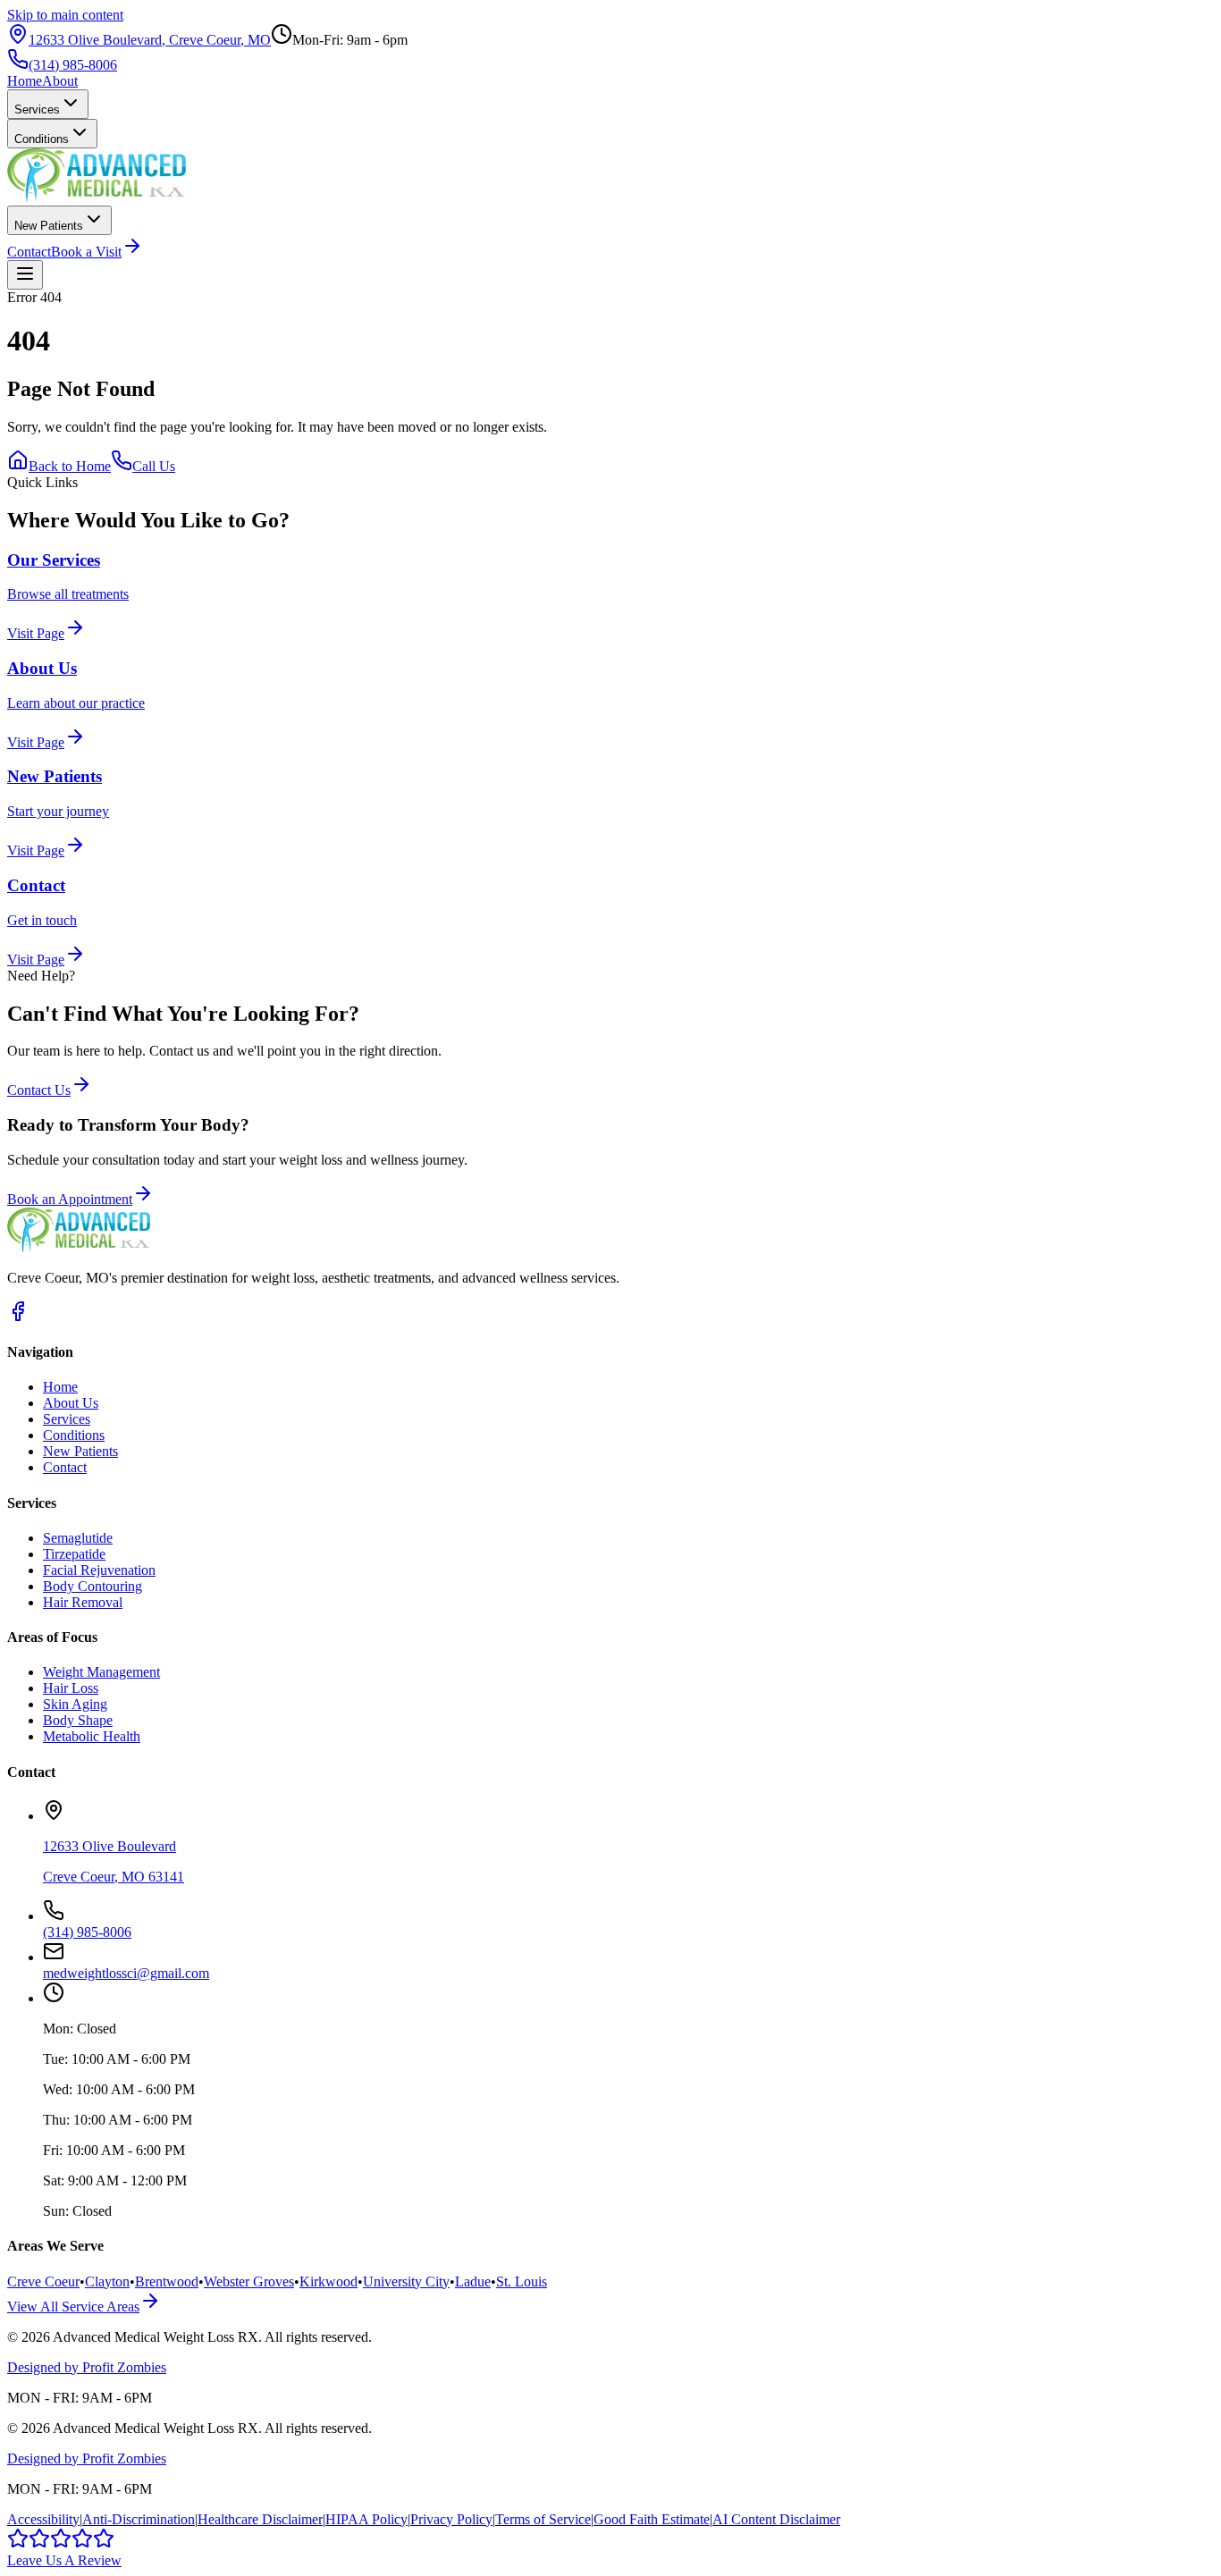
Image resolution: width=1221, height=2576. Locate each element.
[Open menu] (25, 275)
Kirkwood (328, 2281)
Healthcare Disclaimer (260, 2519)
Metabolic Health (92, 1736)
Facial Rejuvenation (99, 1570)
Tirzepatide (74, 1554)
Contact (29, 252)
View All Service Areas (73, 2307)
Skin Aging (75, 1704)
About (60, 81)
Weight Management (101, 1672)
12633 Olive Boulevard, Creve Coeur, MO (150, 40)
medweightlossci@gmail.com (126, 1973)
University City (406, 2281)
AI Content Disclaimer (776, 2519)
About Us (71, 1403)
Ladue (473, 2281)
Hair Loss (71, 1688)
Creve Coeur (43, 2281)
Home (25, 81)
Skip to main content (65, 15)
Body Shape (78, 1720)
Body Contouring (93, 1586)
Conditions (42, 139)
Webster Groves (249, 2281)
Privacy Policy (451, 2519)
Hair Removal (83, 1602)
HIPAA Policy (366, 2519)
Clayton (107, 2281)
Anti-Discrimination (139, 2519)
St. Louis (522, 2281)
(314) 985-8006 (73, 65)
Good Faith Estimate (652, 2519)
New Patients (49, 226)
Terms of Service (543, 2519)
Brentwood (167, 2281)
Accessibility (43, 2519)
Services (37, 109)
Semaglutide (78, 1538)
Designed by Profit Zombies (87, 2367)
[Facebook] (18, 1317)
